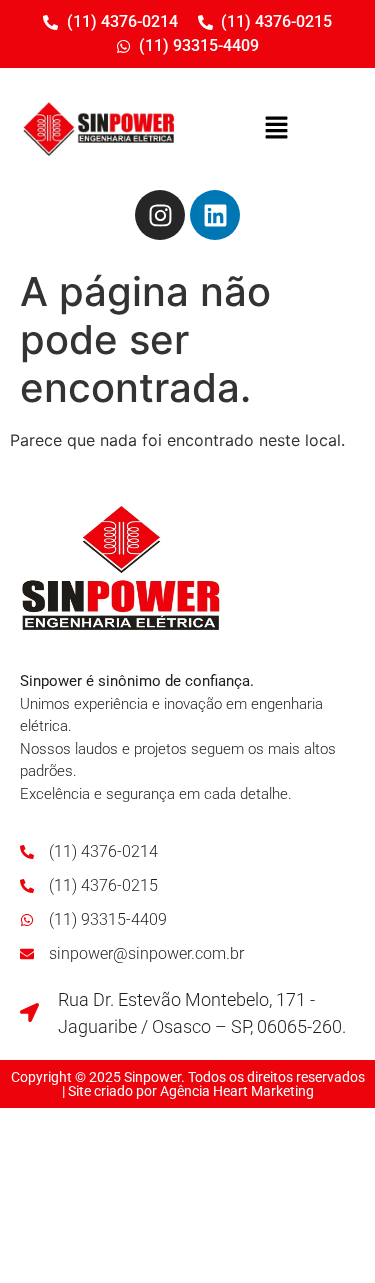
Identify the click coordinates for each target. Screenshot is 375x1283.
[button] (276, 128)
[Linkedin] (215, 215)
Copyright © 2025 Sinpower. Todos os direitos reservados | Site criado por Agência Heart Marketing (188, 1084)
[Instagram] (160, 215)
